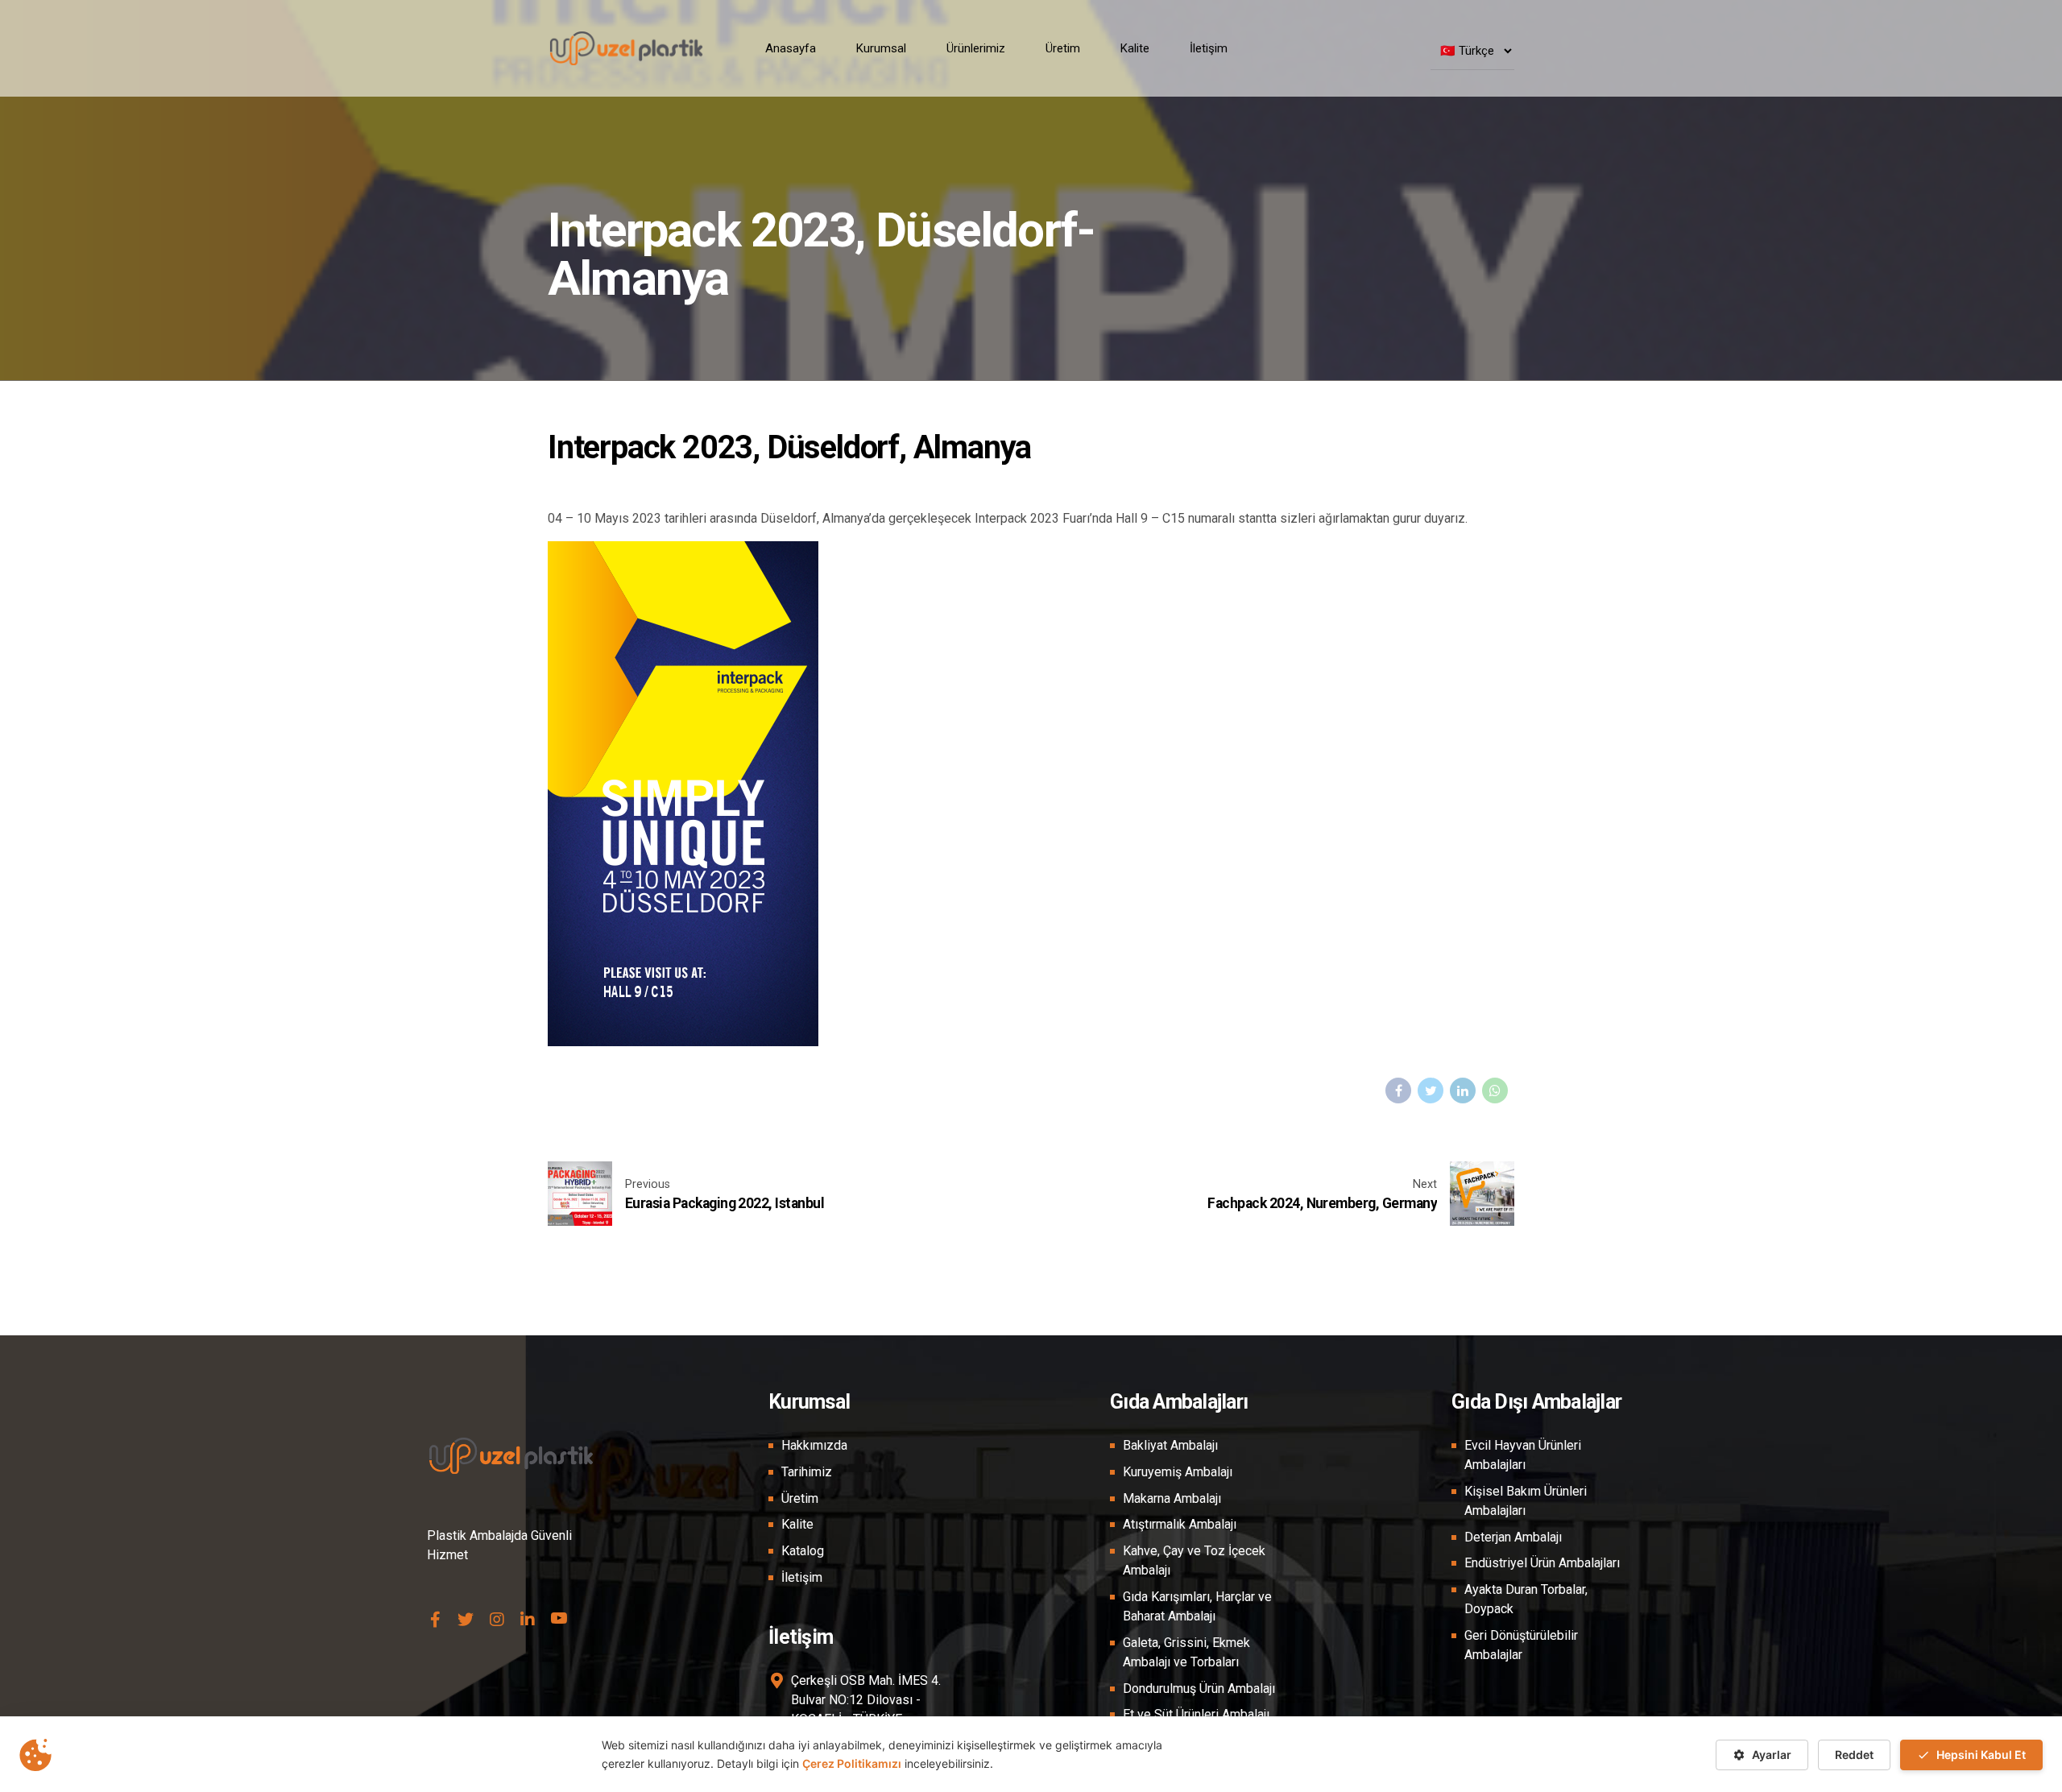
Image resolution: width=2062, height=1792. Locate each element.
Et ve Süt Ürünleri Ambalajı (1196, 1714)
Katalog (803, 1551)
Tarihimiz (807, 1472)
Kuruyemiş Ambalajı (1178, 1472)
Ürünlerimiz (976, 48)
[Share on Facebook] (1398, 1091)
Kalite (1135, 48)
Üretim (1063, 48)
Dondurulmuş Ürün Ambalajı (1199, 1689)
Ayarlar (1772, 1755)
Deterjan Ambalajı (1513, 1537)
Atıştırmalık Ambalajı (1180, 1524)
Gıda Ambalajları (1179, 1402)
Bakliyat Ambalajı (1170, 1445)
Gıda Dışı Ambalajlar (1536, 1402)
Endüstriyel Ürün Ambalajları (1542, 1563)
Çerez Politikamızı (852, 1763)
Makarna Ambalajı (1172, 1498)
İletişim (1209, 48)
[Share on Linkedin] (1463, 1091)
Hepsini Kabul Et (1981, 1755)
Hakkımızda (814, 1445)
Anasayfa (791, 48)
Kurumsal (881, 48)
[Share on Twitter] (1431, 1091)
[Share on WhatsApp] (1495, 1091)
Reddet (1854, 1755)
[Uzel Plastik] (435, 1619)
